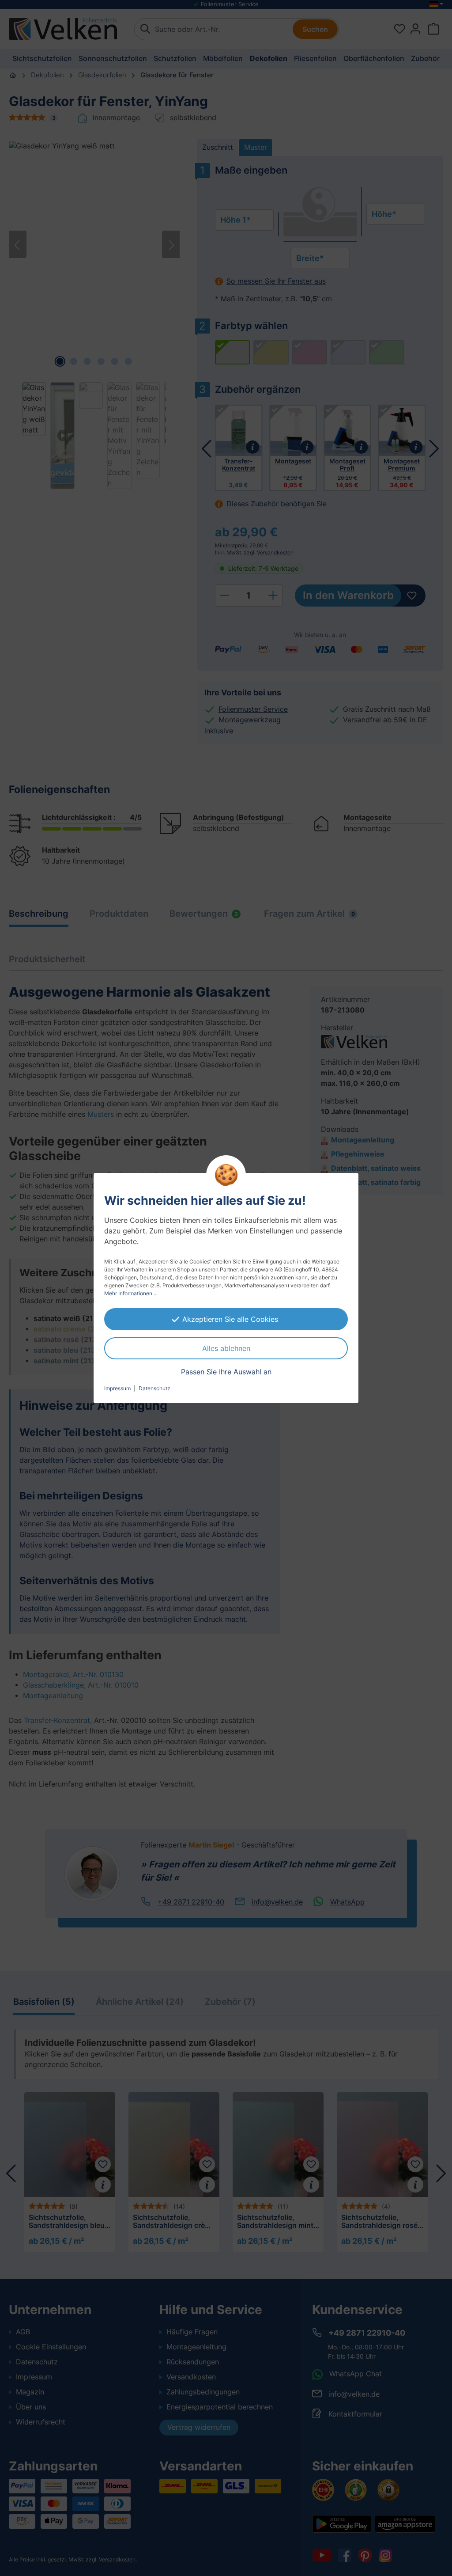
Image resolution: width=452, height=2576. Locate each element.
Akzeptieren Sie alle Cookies (230, 1319)
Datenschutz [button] (154, 1388)
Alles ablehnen (226, 1348)
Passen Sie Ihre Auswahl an (226, 1372)
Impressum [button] (117, 1388)
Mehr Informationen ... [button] (131, 1293)
